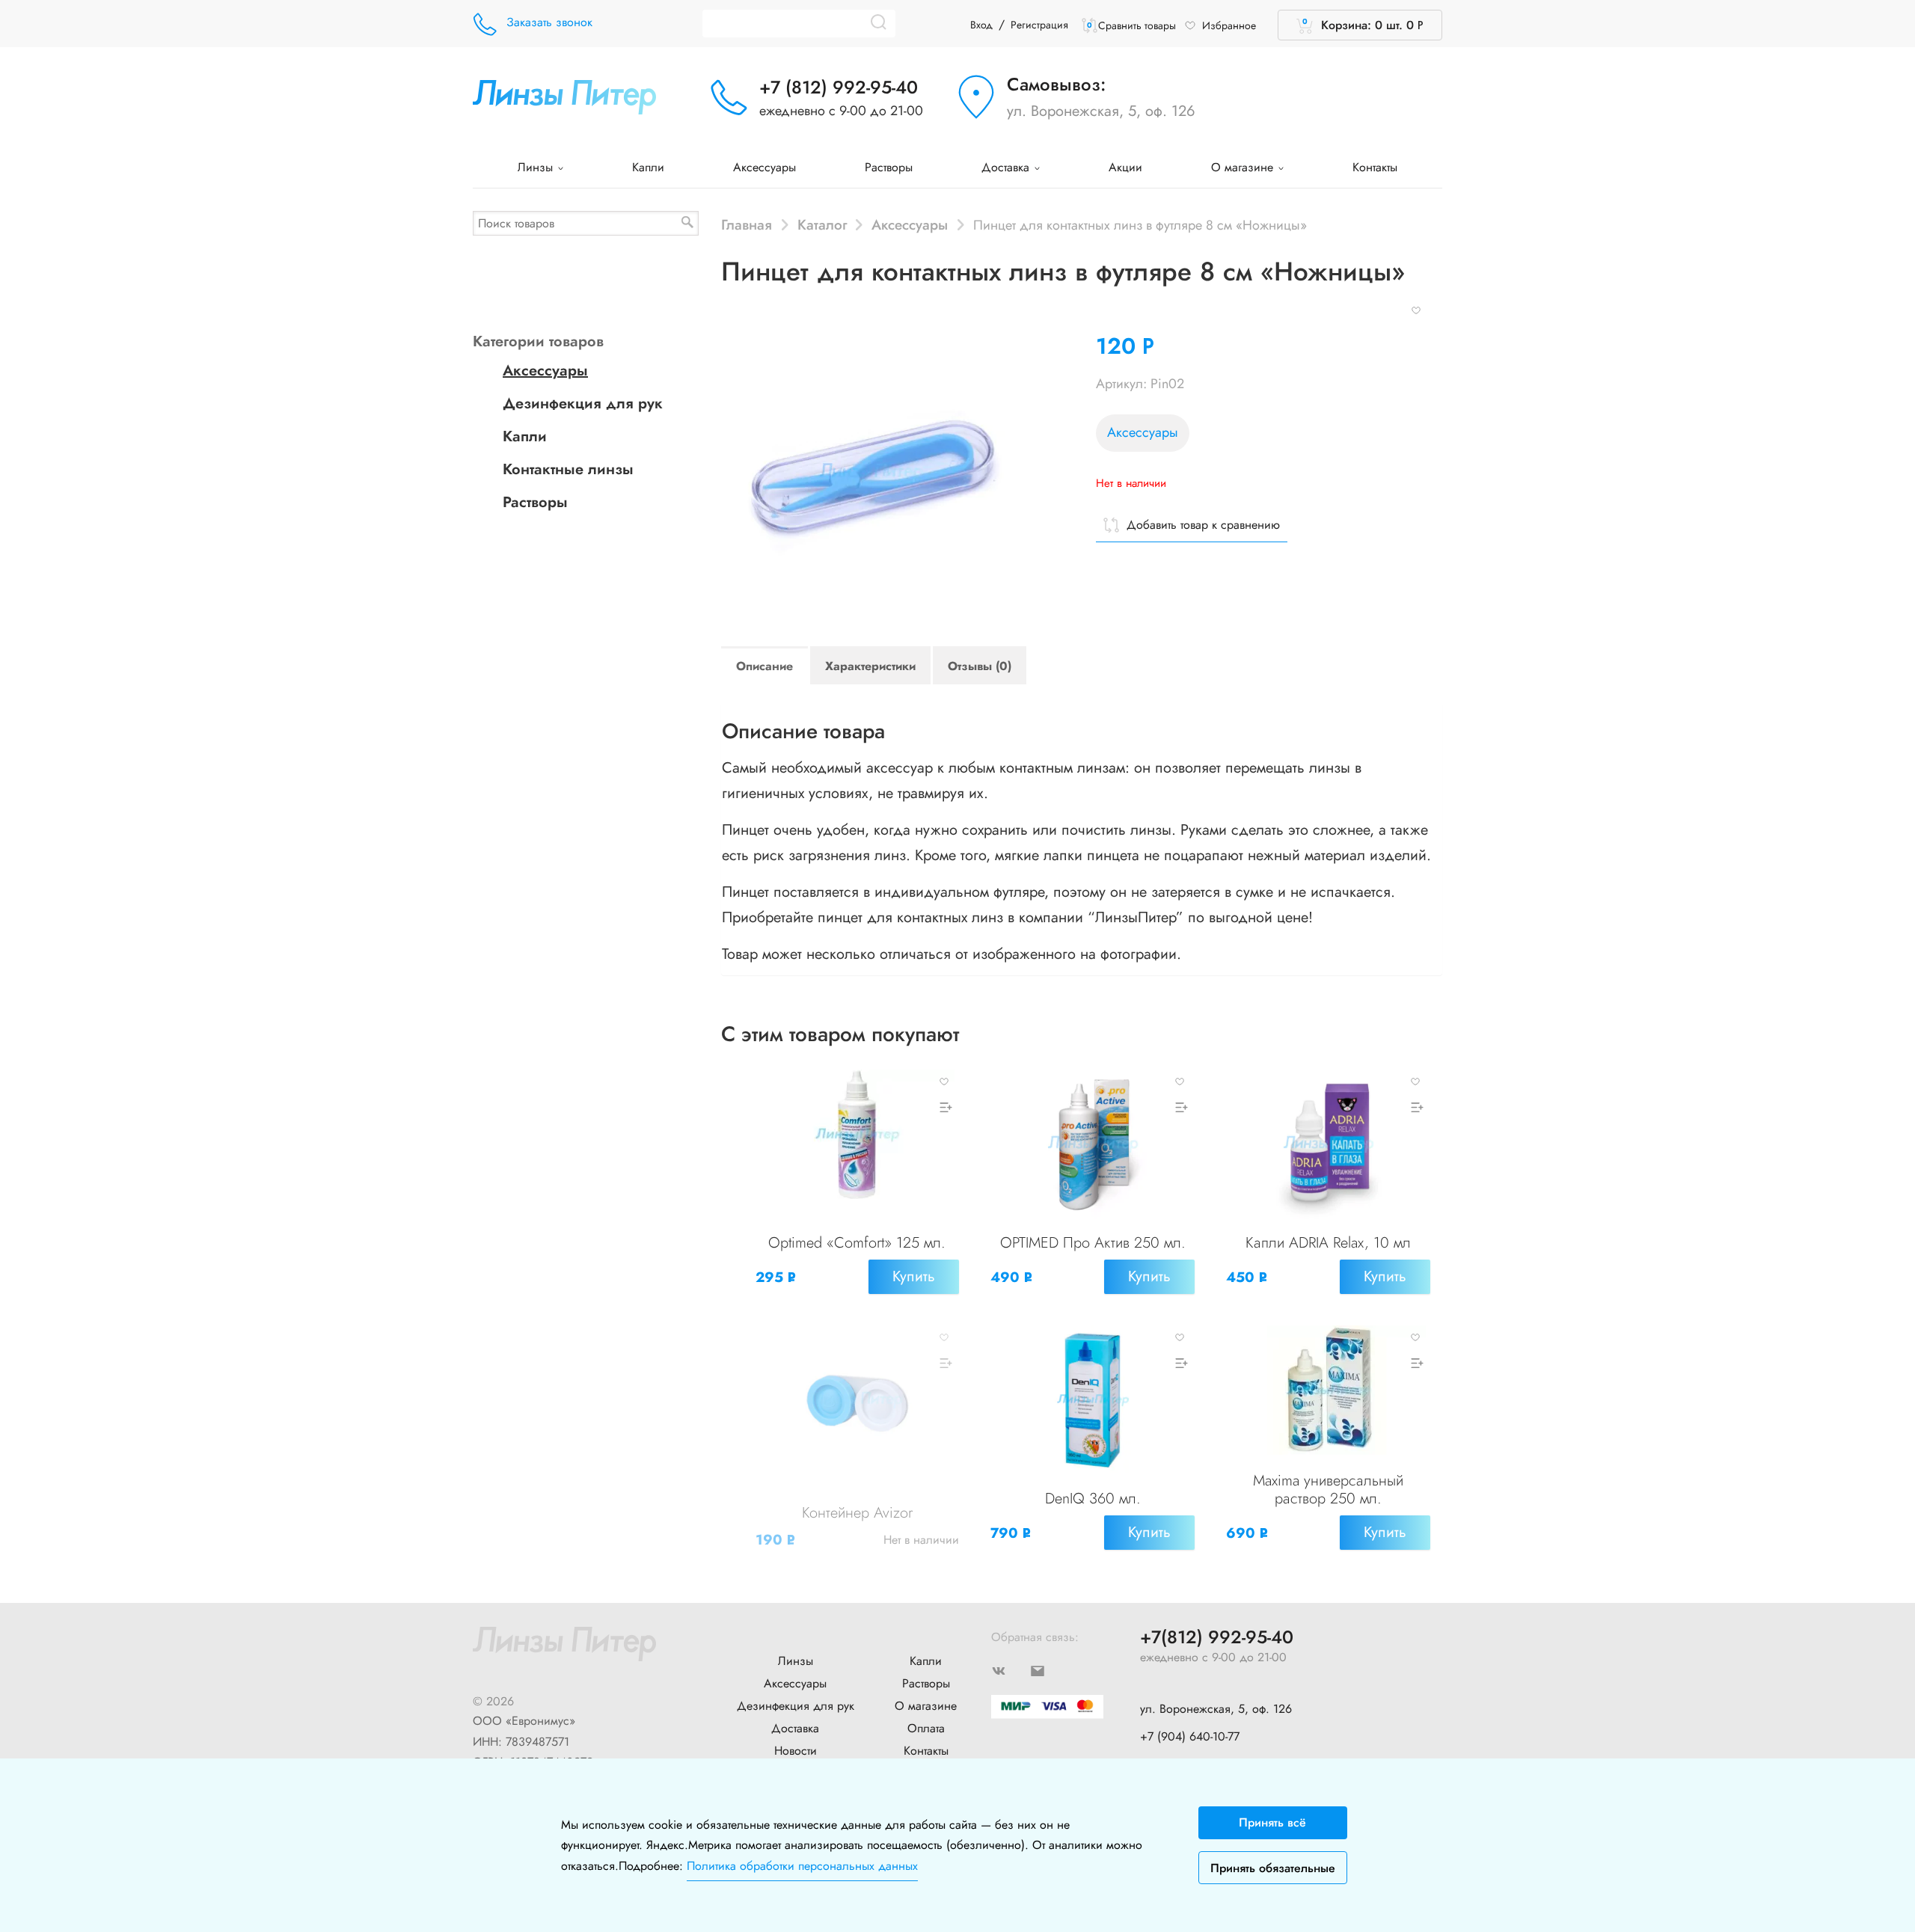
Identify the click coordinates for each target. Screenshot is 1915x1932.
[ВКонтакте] (1011, 1669)
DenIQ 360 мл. (1093, 1499)
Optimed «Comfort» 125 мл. (857, 1243)
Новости (796, 1751)
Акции (1125, 167)
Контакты (1375, 167)
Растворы (889, 167)
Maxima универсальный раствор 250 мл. (1328, 1490)
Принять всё (1272, 1822)
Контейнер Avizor (857, 1513)
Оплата (926, 1728)
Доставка (1007, 167)
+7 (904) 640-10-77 (1190, 1736)
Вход (981, 25)
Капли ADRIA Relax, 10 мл (1328, 1243)
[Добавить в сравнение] (944, 1107)
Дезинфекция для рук (583, 404)
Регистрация (1039, 25)
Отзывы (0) (980, 666)
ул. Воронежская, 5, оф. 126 (1101, 111)
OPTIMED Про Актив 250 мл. (1093, 1243)
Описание (765, 666)
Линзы (537, 167)
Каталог (822, 224)
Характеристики (870, 666)
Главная (747, 224)
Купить (914, 1276)
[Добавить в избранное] (1416, 309)
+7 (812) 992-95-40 (839, 87)
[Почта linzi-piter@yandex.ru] (1050, 1669)
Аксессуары (765, 167)
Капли (648, 167)
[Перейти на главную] (564, 95)
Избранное (1229, 25)
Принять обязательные (1273, 1868)
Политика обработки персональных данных (802, 1866)
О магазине (1244, 167)
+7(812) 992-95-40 (1217, 1638)
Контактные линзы (568, 469)
